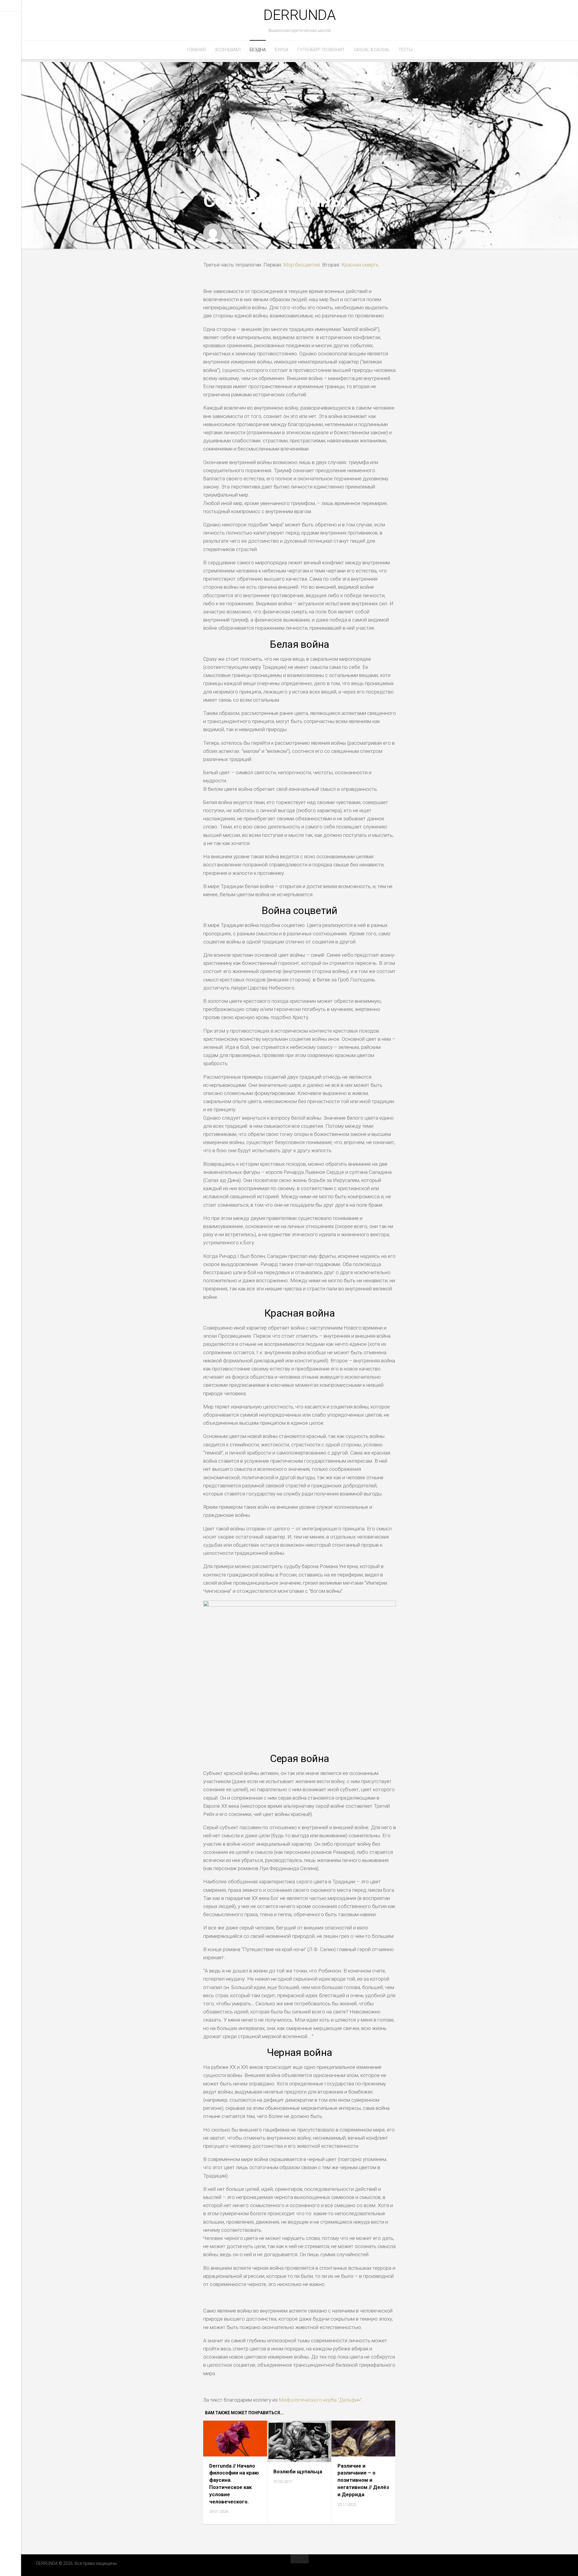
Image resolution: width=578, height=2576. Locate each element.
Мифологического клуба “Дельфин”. (321, 2400)
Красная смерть (360, 265)
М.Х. (241, 230)
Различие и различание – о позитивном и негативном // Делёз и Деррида (363, 2480)
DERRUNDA (300, 15)
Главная (196, 50)
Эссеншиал (228, 50)
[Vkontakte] (11, 24)
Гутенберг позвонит (321, 50)
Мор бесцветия (301, 265)
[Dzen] (11, 70)
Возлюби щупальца (298, 2472)
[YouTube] (11, 55)
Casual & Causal (372, 50)
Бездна (258, 50)
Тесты (406, 50)
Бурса (282, 50)
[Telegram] (11, 40)
